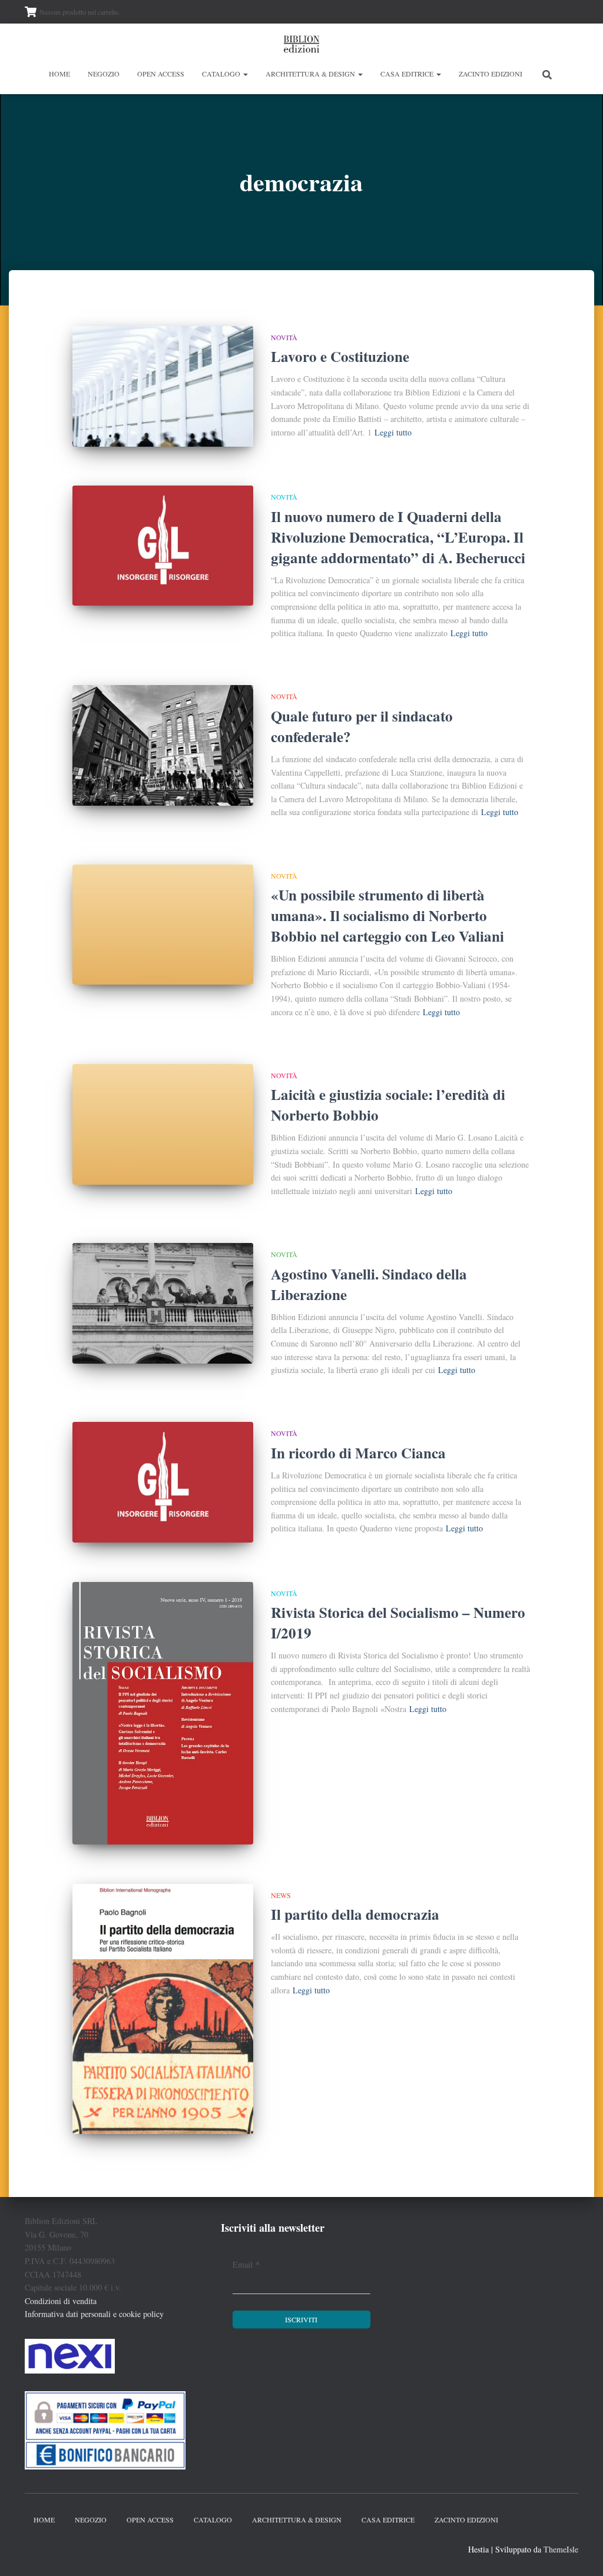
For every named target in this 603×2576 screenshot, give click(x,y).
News (281, 1895)
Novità (284, 337)
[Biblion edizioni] (301, 44)
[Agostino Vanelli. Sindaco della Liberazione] (163, 1303)
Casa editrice (408, 74)
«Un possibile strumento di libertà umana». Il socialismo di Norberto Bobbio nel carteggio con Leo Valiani (387, 915)
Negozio (104, 74)
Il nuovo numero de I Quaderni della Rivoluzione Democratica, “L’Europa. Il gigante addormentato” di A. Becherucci (398, 537)
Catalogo (222, 74)
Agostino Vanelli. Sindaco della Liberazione (369, 1284)
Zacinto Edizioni (491, 74)
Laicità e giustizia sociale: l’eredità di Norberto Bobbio (388, 1105)
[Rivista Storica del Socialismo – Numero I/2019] (163, 1713)
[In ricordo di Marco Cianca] (163, 1482)
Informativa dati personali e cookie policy (94, 2314)
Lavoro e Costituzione (340, 356)
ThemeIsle (561, 2549)
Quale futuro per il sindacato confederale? (362, 726)
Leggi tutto (393, 432)
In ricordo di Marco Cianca (358, 1453)
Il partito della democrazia (355, 1914)
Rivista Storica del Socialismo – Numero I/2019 (398, 1623)
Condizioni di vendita (61, 2301)
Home (59, 74)
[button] (245, 74)
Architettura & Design (311, 74)
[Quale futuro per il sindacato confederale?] (163, 745)
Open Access (161, 74)
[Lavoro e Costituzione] (163, 386)
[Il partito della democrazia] (163, 2009)
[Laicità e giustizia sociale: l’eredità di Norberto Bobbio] (163, 1124)
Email (246, 2264)
